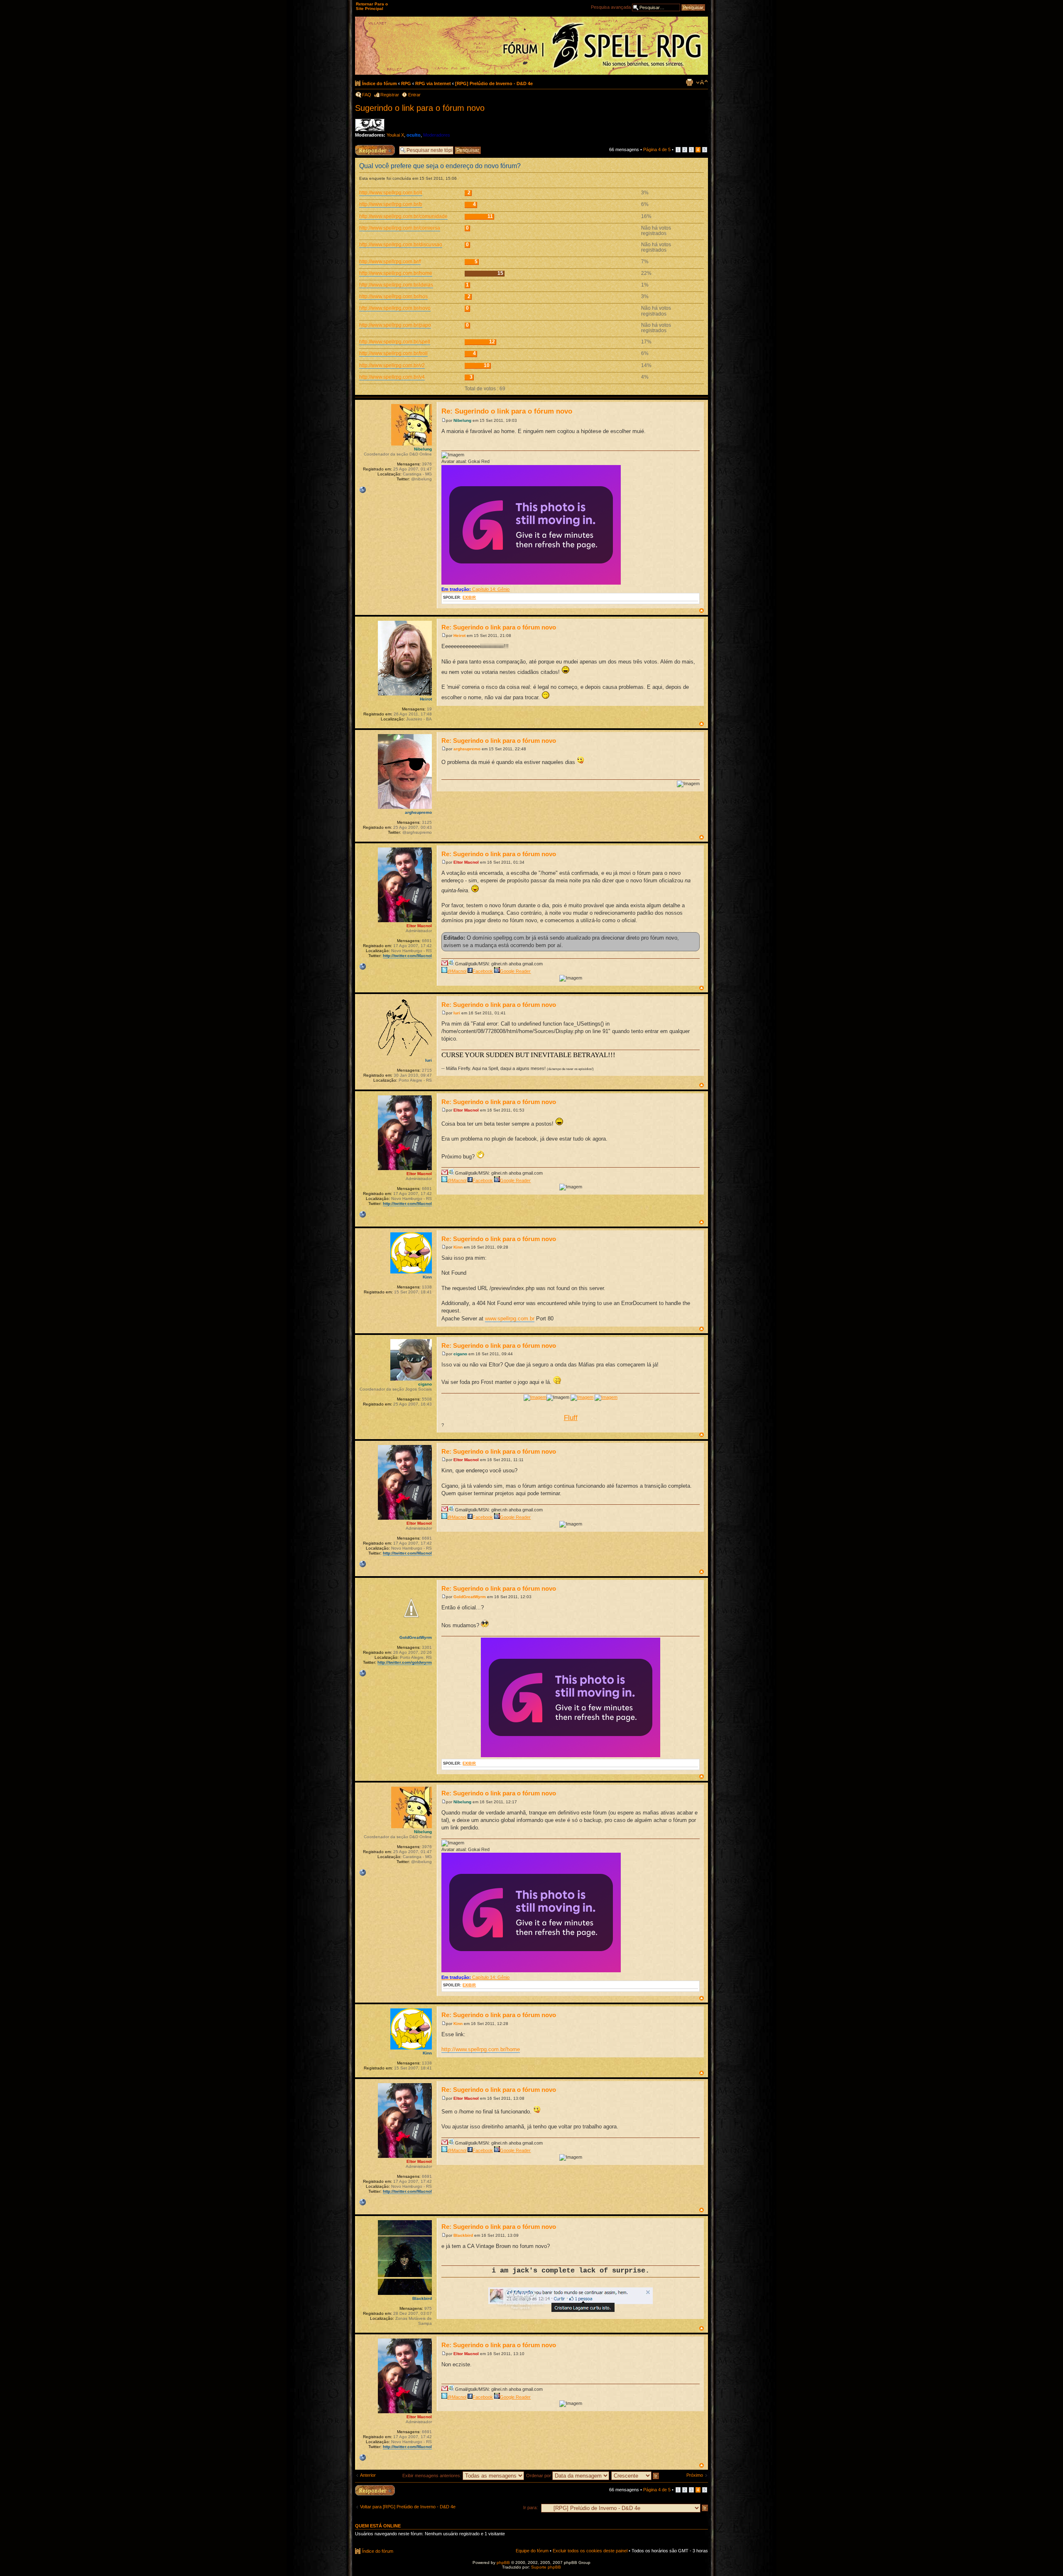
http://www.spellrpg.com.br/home (396, 273)
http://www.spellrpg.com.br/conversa (400, 228)
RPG (406, 83)
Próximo (695, 2475)
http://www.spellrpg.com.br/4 (391, 193)
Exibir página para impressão (689, 82)
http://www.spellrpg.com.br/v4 (392, 377)
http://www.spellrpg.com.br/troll (393, 353)
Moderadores (437, 135)
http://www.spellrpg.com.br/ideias (396, 285)
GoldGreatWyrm (470, 1597)
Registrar (390, 95)
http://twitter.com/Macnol (407, 956)
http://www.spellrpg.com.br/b (391, 204)
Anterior (368, 2475)
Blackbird (463, 2235)
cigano (460, 1354)
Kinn (458, 1247)
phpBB (503, 2563)
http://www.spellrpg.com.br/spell (395, 342)
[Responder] (375, 2490)
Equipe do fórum (532, 2551)
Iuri (457, 1013)
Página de (657, 149)
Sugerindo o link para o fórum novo (420, 108)
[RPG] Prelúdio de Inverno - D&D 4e (494, 83)
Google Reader (515, 971)
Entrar (414, 95)
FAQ (367, 95)
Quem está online (378, 2526)
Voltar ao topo (702, 611)
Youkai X (395, 135)
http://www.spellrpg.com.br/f (390, 262)
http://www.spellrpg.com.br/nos (393, 296)
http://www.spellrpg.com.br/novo (395, 308)
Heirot (459, 635)
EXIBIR (469, 597)
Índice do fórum (380, 83)
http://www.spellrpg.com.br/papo (395, 325)
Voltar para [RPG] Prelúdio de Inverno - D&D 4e (408, 2507)
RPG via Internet (433, 83)
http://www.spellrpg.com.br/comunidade (403, 216)
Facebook (483, 971)
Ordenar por (539, 2476)
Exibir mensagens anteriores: (432, 2476)
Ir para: (530, 2507)
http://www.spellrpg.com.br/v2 (392, 365)
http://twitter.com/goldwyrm (405, 1662)
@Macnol (457, 971)
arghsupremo (467, 749)
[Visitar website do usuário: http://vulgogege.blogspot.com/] (362, 1673)
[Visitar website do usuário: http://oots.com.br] (362, 490)
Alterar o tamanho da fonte (702, 82)
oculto (414, 135)
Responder (366, 147)
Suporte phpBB (546, 2567)
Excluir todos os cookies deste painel (590, 2551)
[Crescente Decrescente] (636, 2476)
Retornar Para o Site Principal (372, 6)
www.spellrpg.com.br (510, 1319)
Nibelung (462, 420)
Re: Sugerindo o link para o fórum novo (507, 411)
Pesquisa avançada (611, 7)
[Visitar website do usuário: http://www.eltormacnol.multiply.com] (362, 967)
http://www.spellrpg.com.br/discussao (401, 245)
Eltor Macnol (466, 862)
